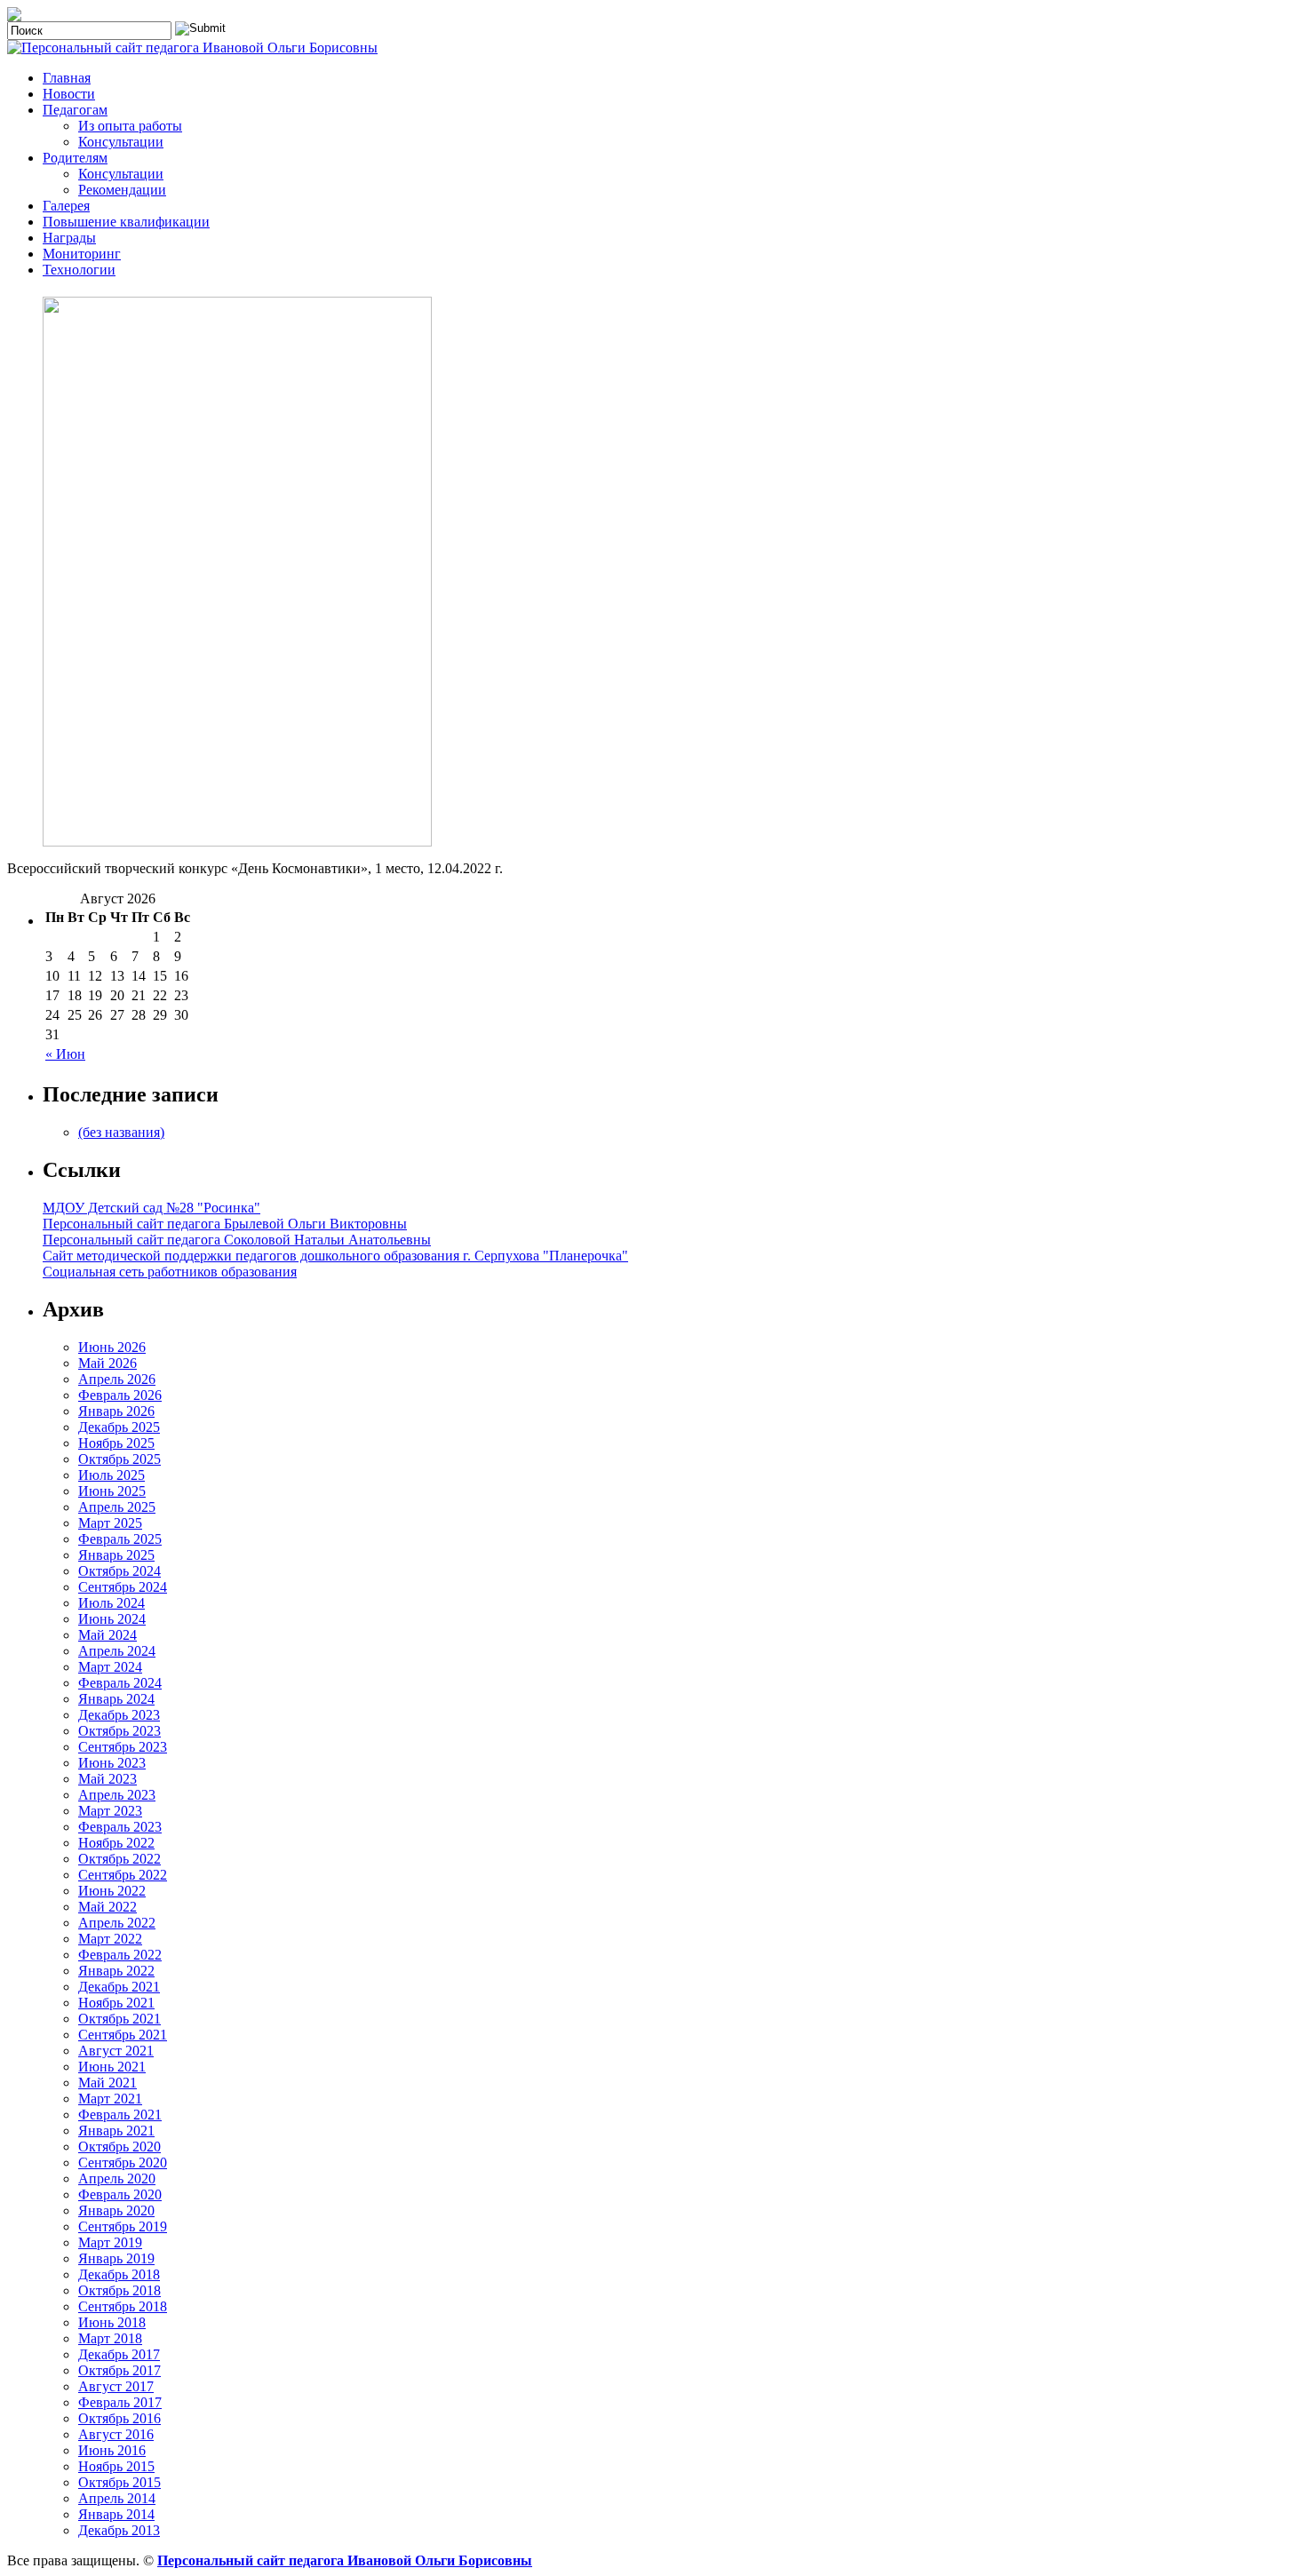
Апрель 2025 (117, 1507)
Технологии (79, 270)
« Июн (65, 1054)
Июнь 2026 (112, 1347)
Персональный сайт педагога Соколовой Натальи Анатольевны (237, 1240)
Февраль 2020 (120, 2194)
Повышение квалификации (126, 222)
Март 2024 (110, 1667)
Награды (69, 238)
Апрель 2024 (117, 1651)
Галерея (66, 206)
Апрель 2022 (117, 1923)
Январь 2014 (116, 2514)
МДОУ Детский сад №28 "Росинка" (151, 1208)
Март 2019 (110, 2242)
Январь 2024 (116, 1699)
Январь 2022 (116, 1971)
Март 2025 (110, 1523)
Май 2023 (108, 1779)
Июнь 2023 (112, 1763)
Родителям (75, 158)
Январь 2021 (116, 2131)
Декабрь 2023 (119, 1715)
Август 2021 (116, 2051)
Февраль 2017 (120, 2402)
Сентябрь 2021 (123, 2035)
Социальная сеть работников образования (170, 1272)
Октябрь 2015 (119, 2482)
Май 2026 (108, 1363)
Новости (69, 94)
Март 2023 (110, 1811)
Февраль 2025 (120, 1539)
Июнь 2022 (112, 1891)
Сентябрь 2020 (123, 2163)
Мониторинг (82, 254)
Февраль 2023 (120, 1827)
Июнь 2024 (112, 1619)
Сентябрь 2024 (123, 1587)
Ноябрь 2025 (116, 1443)
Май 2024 (108, 1635)
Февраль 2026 (120, 1395)
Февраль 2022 (120, 1955)
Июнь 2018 (112, 2322)
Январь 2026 (116, 1411)
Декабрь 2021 (119, 1987)
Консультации (121, 142)
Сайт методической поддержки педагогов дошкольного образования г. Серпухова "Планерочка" (335, 1256)
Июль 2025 (111, 1475)
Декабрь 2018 (119, 2274)
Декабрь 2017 (119, 2354)
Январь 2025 (116, 1555)
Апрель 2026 (117, 1379)
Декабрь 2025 (119, 1427)
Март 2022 (110, 1939)
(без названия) (121, 1132)
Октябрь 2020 (119, 2147)
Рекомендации (122, 190)
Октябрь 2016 (119, 2418)
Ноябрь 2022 (116, 1843)
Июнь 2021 (112, 2067)
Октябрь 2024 (119, 1571)
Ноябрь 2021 (116, 2003)
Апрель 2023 (117, 1795)
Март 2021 (110, 2099)
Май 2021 (108, 2083)
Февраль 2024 (120, 1683)
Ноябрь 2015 (116, 2466)
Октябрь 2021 (119, 2019)
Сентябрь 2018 (123, 2306)
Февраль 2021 (120, 2115)
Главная (67, 78)
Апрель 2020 (117, 2178)
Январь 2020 (116, 2210)
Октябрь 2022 (119, 1859)
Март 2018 (110, 2338)
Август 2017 (116, 2386)
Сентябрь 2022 (123, 1875)
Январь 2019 (116, 2258)
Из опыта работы (130, 126)
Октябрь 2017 (119, 2370)
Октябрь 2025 (119, 1459)
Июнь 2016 (112, 2450)
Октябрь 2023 (119, 1731)
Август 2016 (116, 2434)
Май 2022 (108, 1907)
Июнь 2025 (112, 1491)
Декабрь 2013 (119, 2530)
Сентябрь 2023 (123, 1747)
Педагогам (75, 110)
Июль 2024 (111, 1603)
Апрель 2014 (117, 2498)
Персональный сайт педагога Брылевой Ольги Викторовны (225, 1224)
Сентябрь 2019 (123, 2226)
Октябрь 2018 (119, 2290)
